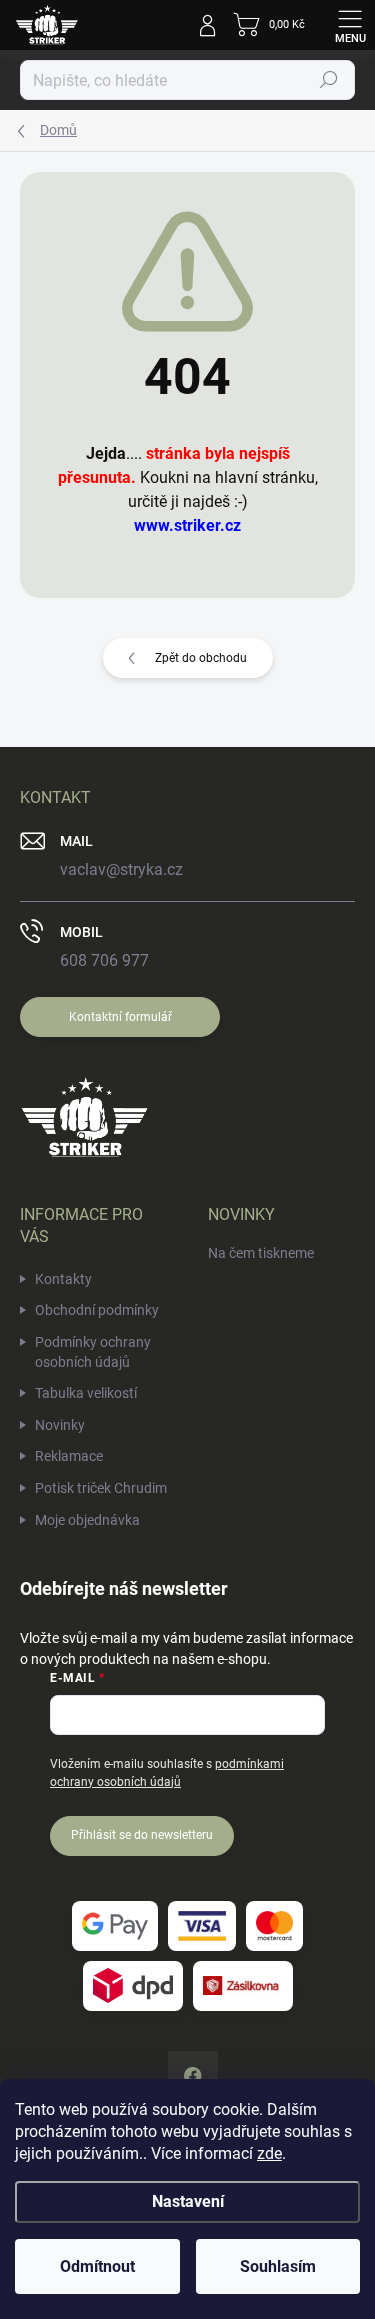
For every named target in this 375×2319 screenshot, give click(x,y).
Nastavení (188, 2201)
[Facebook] (193, 2076)
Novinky (60, 1425)
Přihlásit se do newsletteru (142, 1835)
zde (269, 2153)
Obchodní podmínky (97, 1310)
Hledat (329, 80)
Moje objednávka (87, 1520)
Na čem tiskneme (261, 1253)
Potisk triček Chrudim (101, 1488)
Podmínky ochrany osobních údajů (93, 1352)
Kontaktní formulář (120, 1017)
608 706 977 (104, 960)
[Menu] (350, 25)
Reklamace (69, 1456)
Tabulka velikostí (86, 1393)
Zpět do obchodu (201, 658)
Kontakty (63, 1279)
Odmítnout (97, 2266)
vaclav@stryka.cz (121, 869)
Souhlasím (278, 2266)
